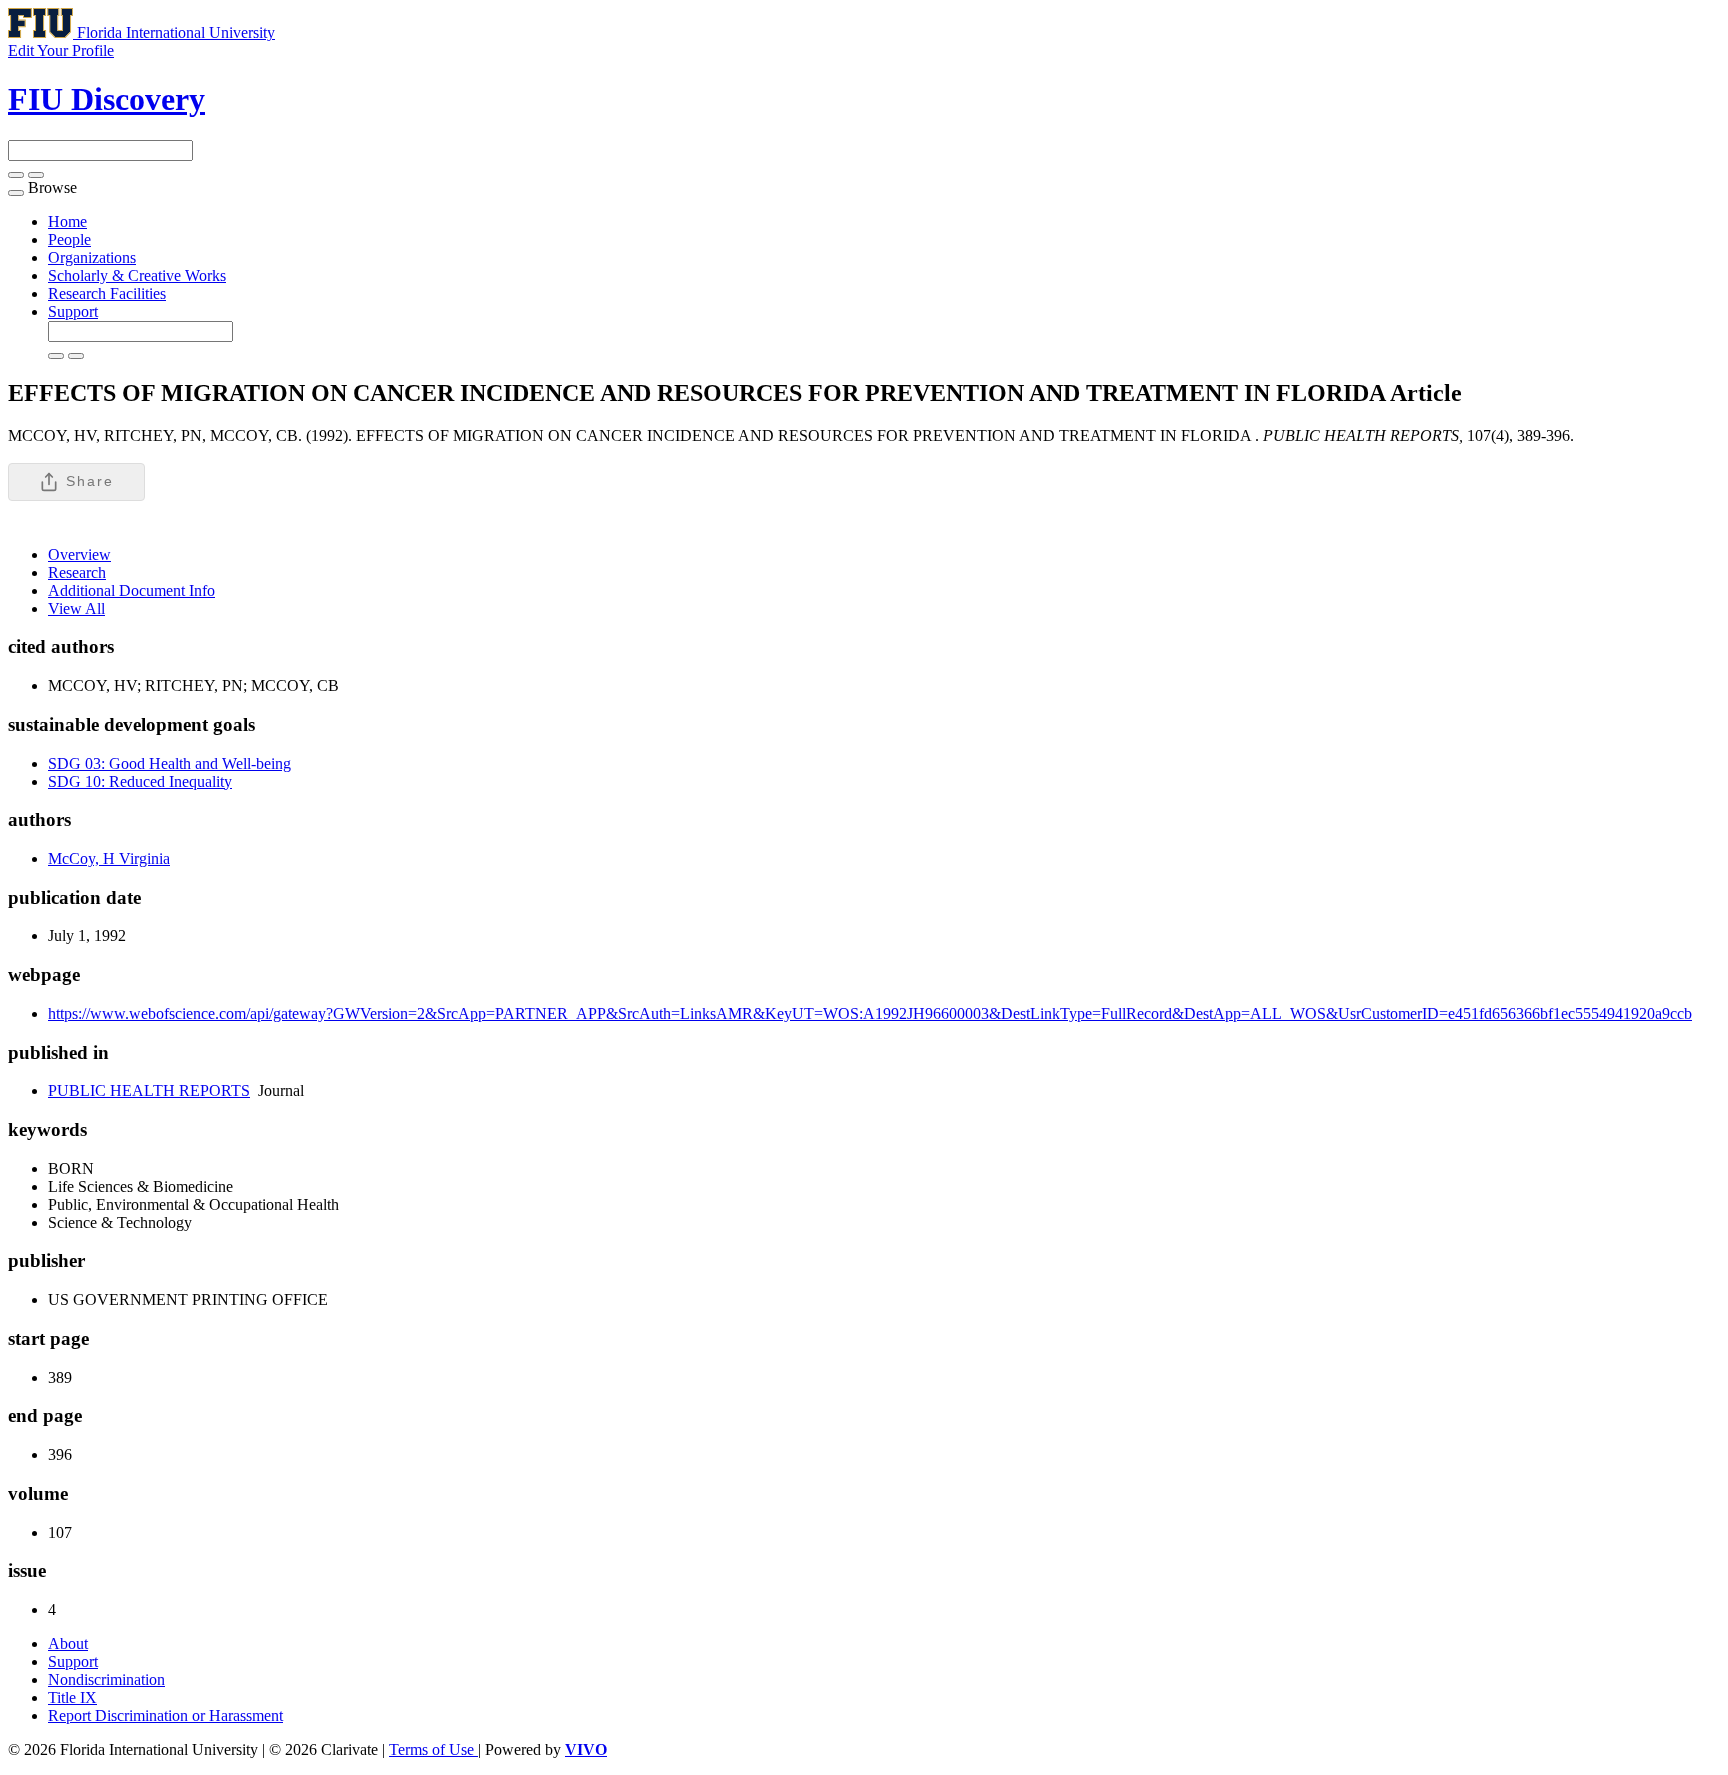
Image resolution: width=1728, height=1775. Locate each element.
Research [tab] (77, 572)
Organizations (92, 257)
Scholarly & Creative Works (137, 275)
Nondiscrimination (106, 1679)
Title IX (72, 1697)
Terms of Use (433, 1749)
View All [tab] (76, 608)
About (68, 1643)
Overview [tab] (79, 554)
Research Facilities (107, 293)
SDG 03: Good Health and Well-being (169, 763)
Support (73, 311)
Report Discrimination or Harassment (165, 1715)
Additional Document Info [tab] (131, 590)
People (69, 239)
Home (67, 221)
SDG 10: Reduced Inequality (140, 781)
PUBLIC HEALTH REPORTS (149, 1090)
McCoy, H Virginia (109, 858)
